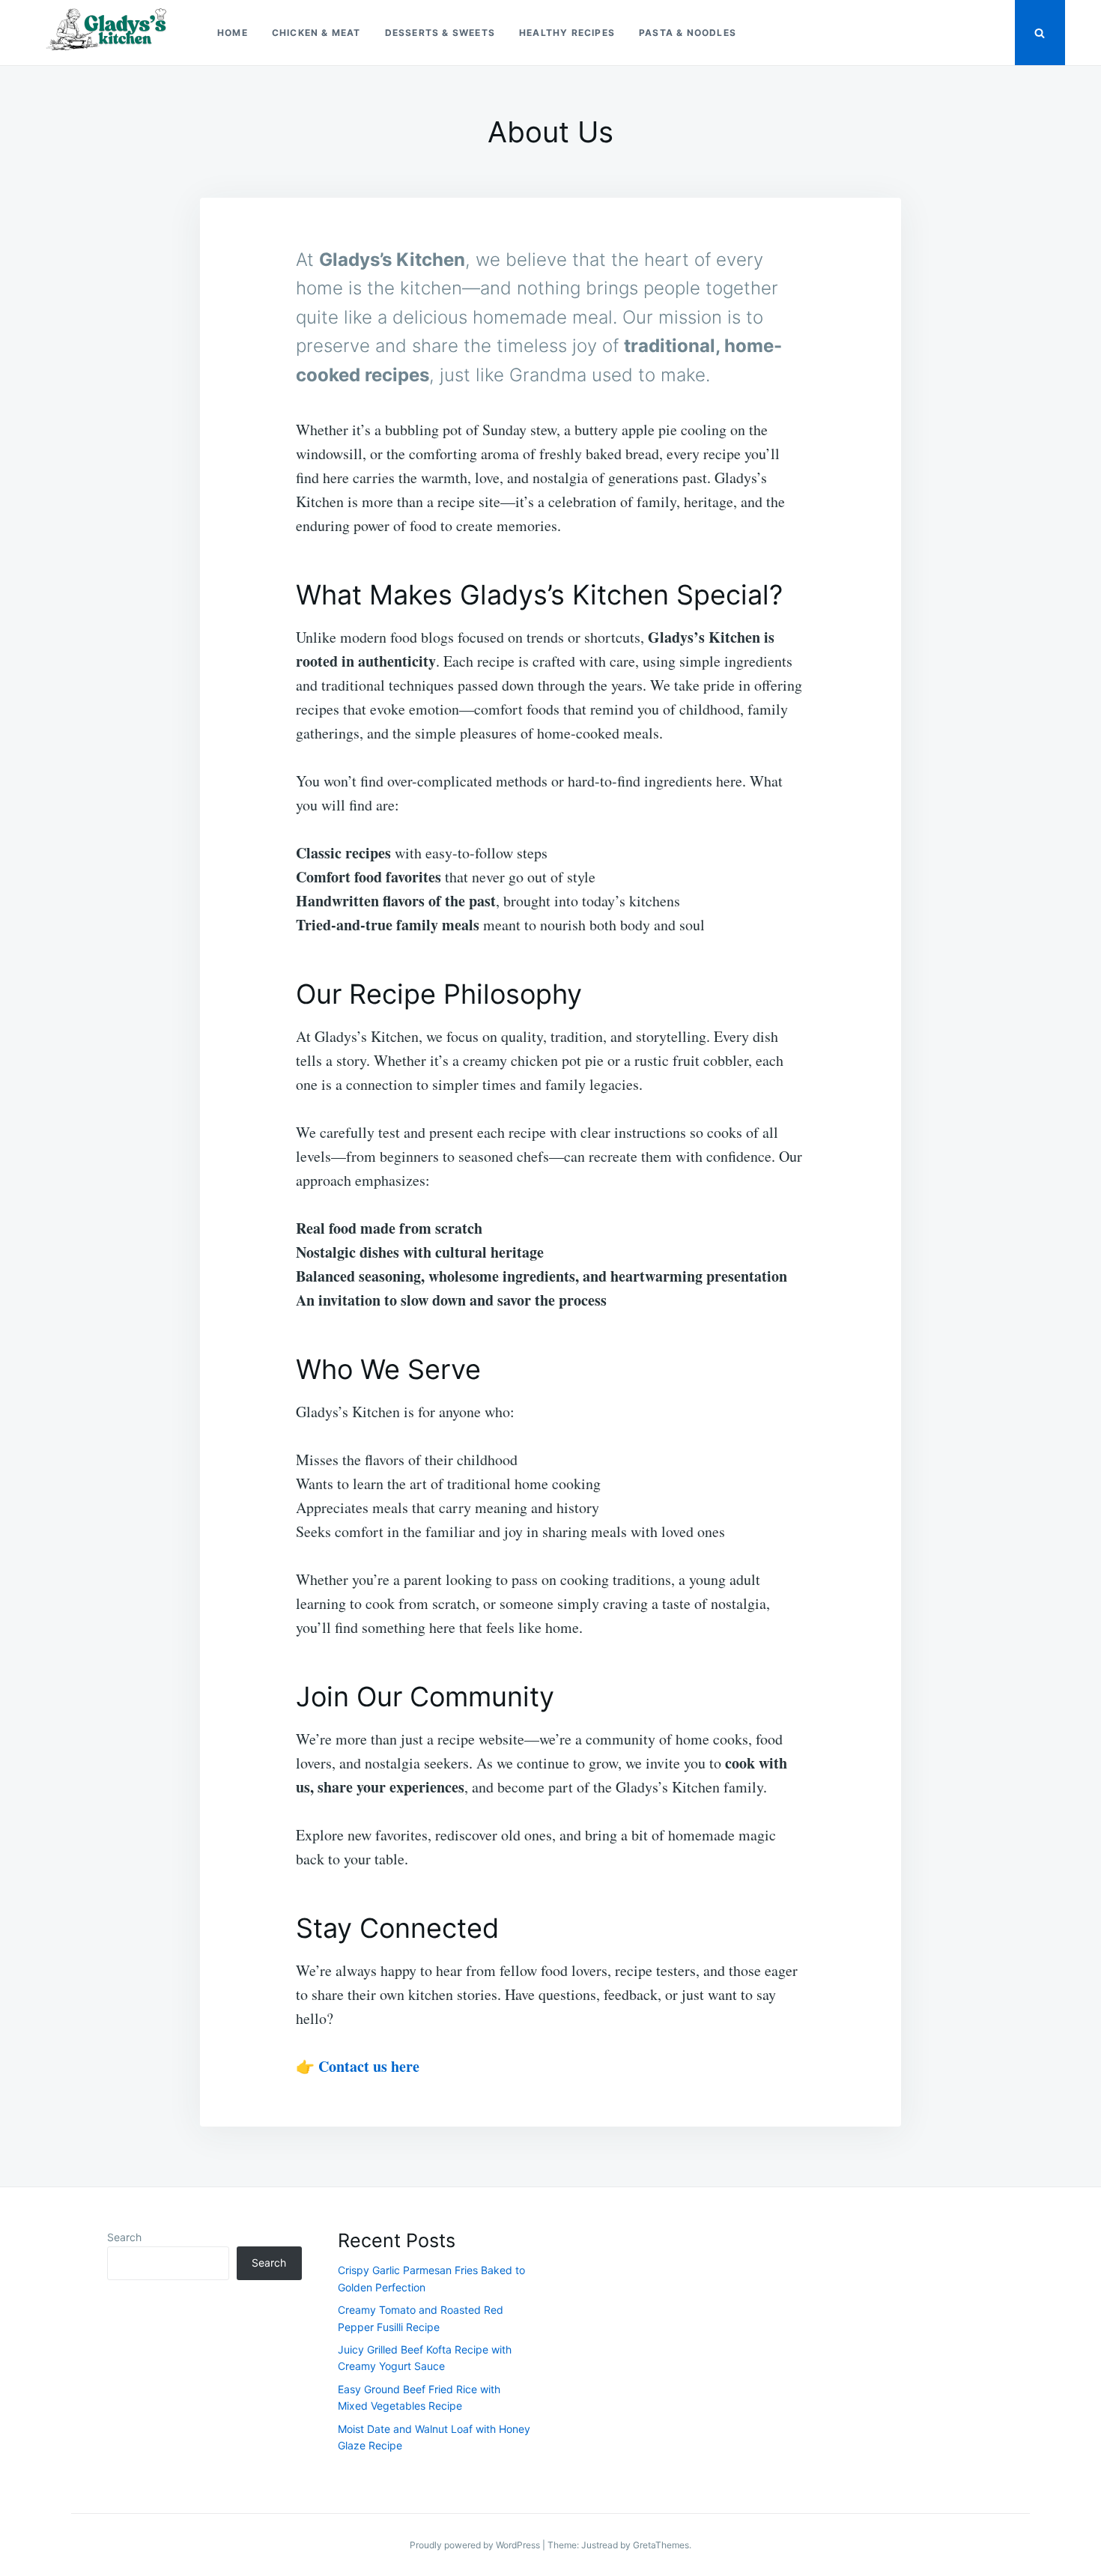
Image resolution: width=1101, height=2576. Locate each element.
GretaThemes (661, 2545)
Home (233, 33)
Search (124, 2237)
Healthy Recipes (567, 33)
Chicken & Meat (316, 33)
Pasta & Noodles (688, 33)
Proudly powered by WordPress (476, 2545)
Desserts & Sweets (440, 33)
